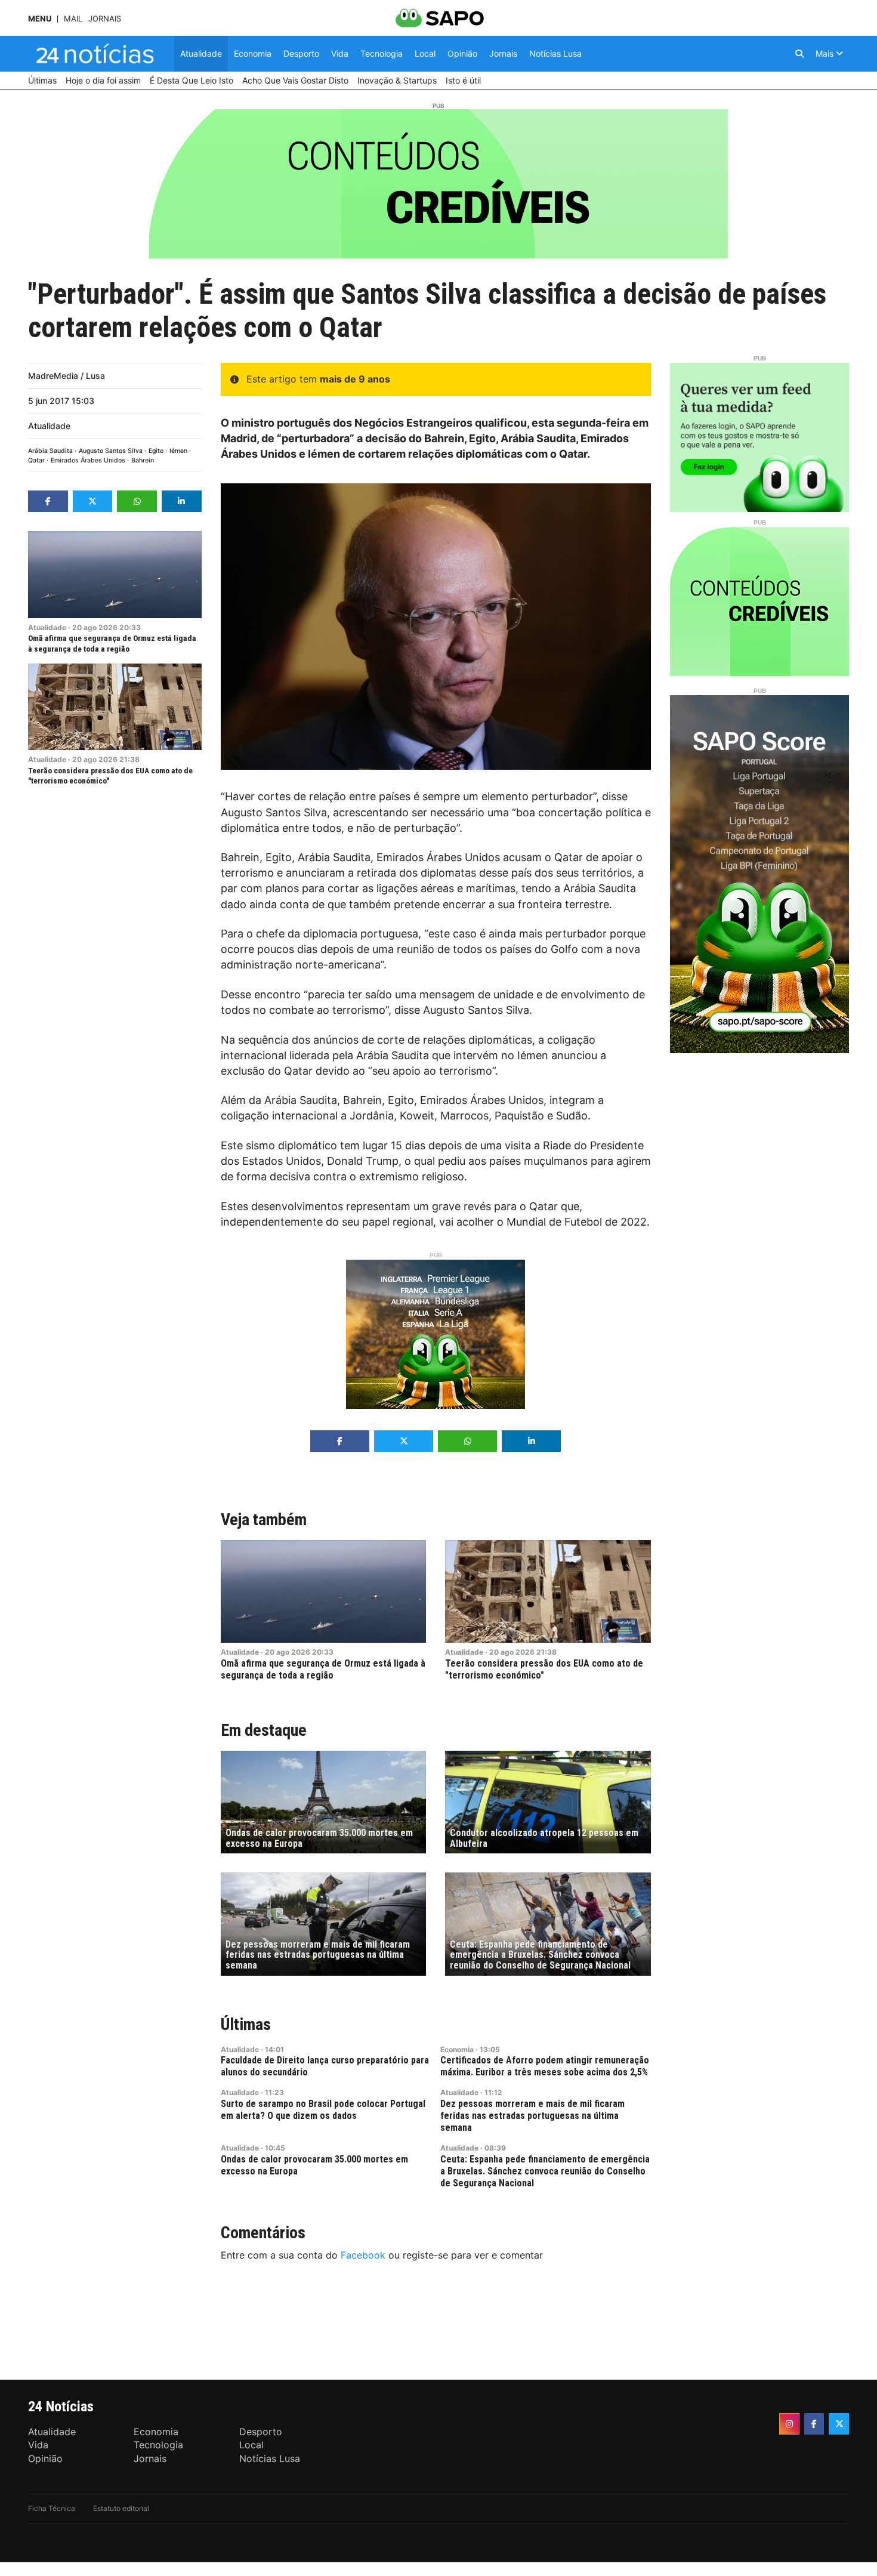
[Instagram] (789, 2424)
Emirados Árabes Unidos (88, 460)
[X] (839, 2424)
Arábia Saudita (50, 451)
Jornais (105, 19)
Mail (73, 19)
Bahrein (143, 460)
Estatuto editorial (121, 2508)
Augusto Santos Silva (111, 451)
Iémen (178, 451)
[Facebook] (814, 2424)
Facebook (363, 2255)
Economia (457, 2049)
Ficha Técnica (52, 2508)
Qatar (36, 460)
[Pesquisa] (799, 54)
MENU (40, 19)
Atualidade (49, 426)
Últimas (246, 2024)
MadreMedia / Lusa (67, 376)
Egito (156, 451)
